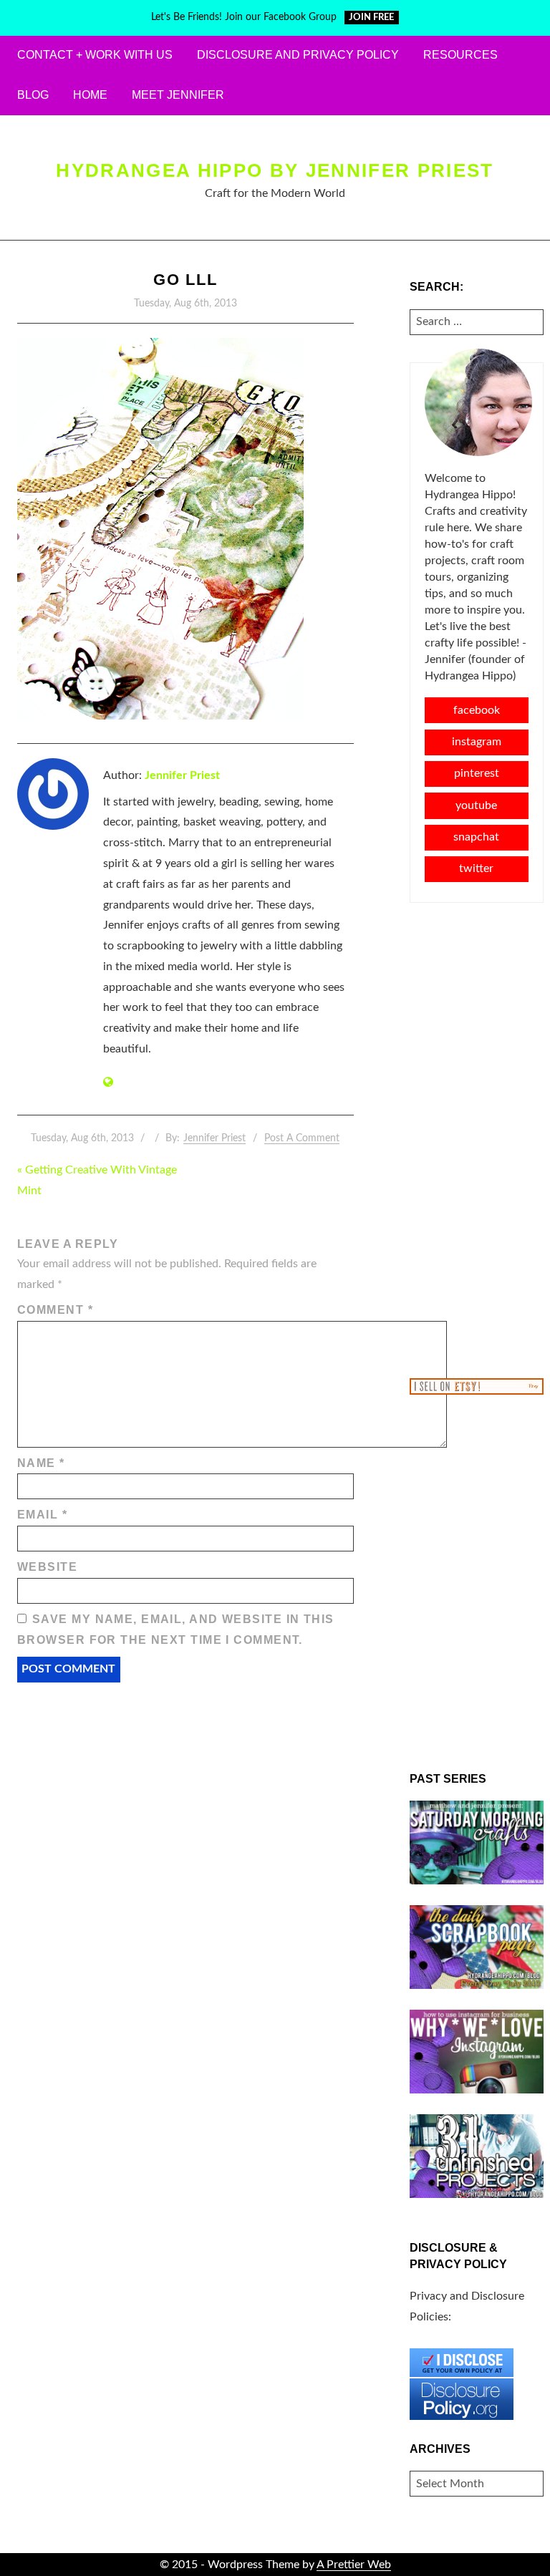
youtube (476, 805)
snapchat (476, 837)
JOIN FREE (371, 18)
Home (90, 95)
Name (41, 1463)
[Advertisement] (477, 1139)
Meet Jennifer (178, 95)
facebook (477, 710)
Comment (55, 1310)
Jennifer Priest (182, 775)
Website (47, 1567)
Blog (33, 95)
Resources (460, 55)
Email (42, 1515)
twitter (476, 868)
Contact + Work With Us (95, 55)
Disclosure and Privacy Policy (298, 55)
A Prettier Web (354, 2565)
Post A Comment (302, 1138)
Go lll (186, 280)
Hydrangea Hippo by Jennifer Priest (275, 170)
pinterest (477, 773)
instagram (477, 742)
